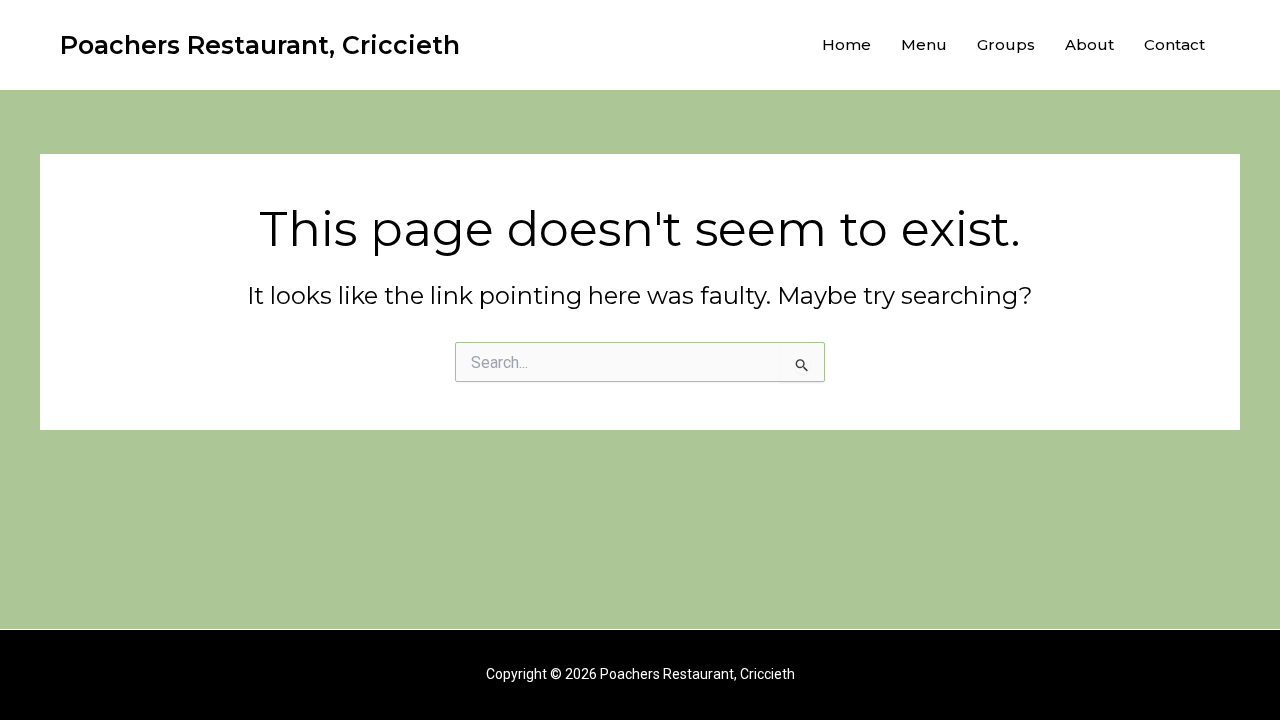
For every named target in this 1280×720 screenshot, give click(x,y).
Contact (1174, 44)
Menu (924, 44)
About (1089, 44)
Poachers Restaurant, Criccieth (260, 45)
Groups (1006, 44)
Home (846, 44)
